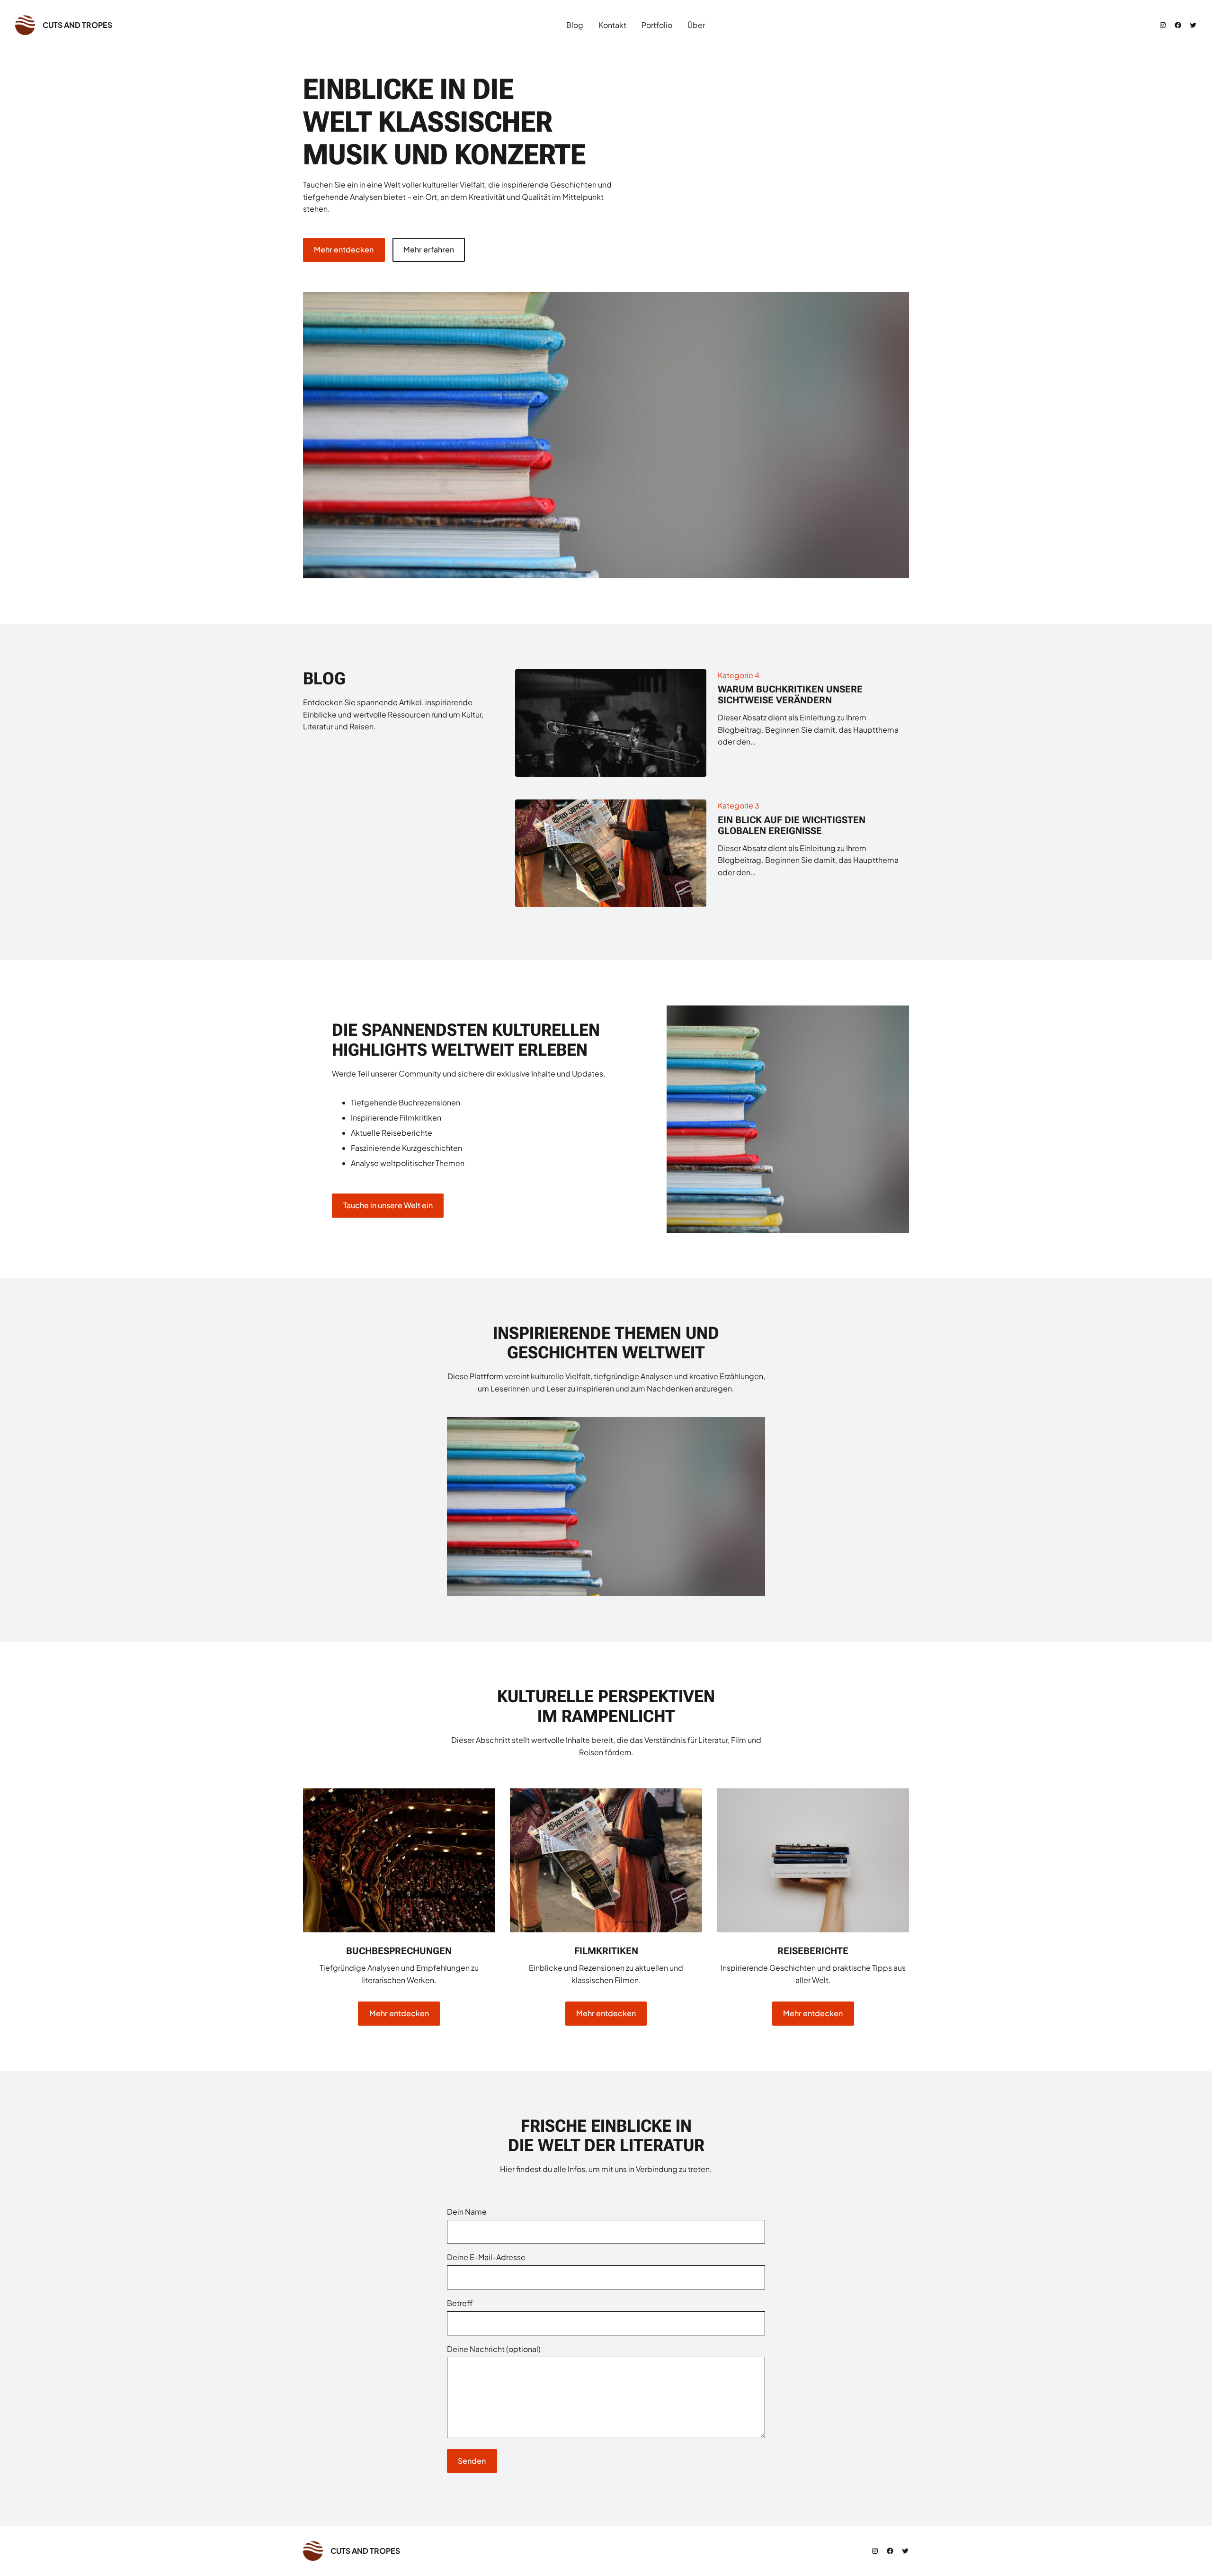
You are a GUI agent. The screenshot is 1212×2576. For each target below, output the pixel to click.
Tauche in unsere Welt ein (388, 1205)
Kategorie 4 (739, 675)
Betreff (460, 2303)
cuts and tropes (77, 25)
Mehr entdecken (344, 249)
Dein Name (467, 2212)
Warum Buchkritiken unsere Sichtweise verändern (790, 695)
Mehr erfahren (429, 249)
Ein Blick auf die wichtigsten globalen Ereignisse (792, 826)
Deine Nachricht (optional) (494, 2349)
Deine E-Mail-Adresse (486, 2257)
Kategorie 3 (739, 805)
